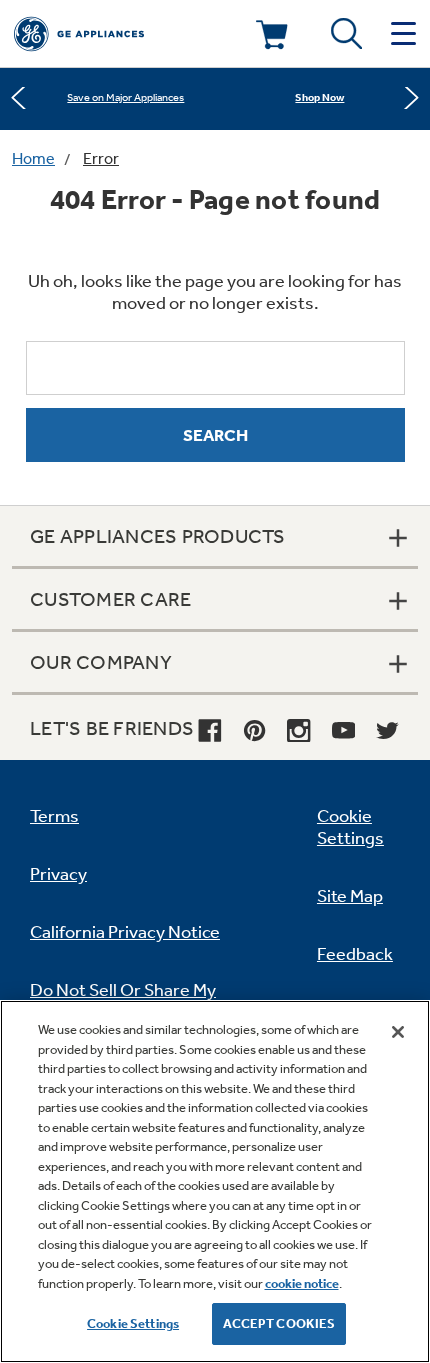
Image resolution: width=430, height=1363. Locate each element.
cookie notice (302, 1283)
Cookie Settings (133, 1323)
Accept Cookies (279, 1323)
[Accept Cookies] (398, 1032)
